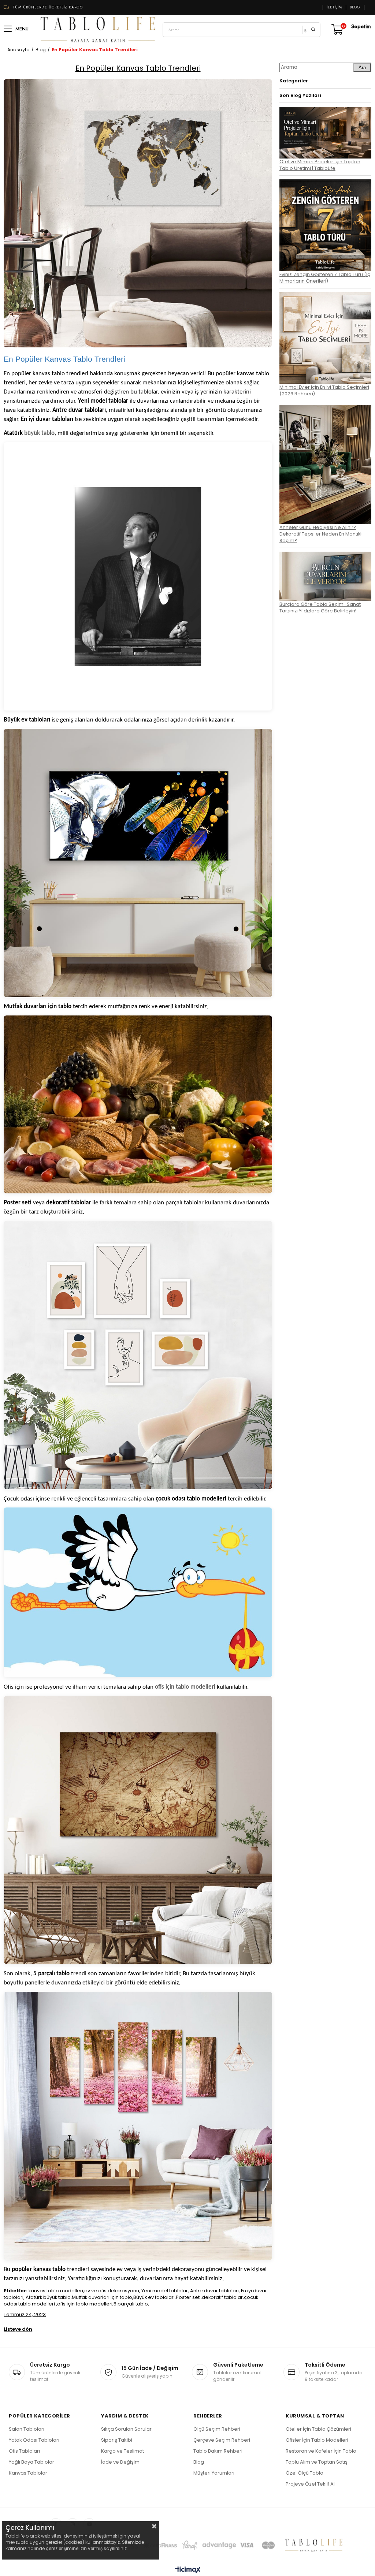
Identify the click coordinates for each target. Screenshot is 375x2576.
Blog (355, 7)
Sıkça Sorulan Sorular (126, 2429)
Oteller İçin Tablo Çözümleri (318, 2429)
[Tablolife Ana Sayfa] (98, 30)
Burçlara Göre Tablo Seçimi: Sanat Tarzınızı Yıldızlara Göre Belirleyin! (320, 607)
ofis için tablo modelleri (185, 1687)
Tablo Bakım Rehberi (218, 2451)
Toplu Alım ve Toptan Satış (317, 2462)
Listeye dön (18, 2329)
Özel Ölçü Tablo (305, 2473)
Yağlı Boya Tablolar (31, 2462)
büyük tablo (39, 433)
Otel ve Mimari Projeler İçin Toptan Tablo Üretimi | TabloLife (320, 165)
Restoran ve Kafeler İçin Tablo (321, 2451)
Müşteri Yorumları (214, 2473)
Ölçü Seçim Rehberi (217, 2429)
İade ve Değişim (120, 2462)
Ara (362, 68)
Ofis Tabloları (24, 2451)
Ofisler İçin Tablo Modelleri (317, 2440)
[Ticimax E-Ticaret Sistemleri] (188, 2570)
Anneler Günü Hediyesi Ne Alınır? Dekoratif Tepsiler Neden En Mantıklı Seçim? (321, 534)
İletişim (334, 7)
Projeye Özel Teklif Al (310, 2484)
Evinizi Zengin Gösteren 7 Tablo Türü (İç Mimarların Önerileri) (325, 278)
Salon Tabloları (27, 2429)
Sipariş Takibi (117, 2440)
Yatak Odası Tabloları (34, 2440)
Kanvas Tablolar (28, 2473)
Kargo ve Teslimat (122, 2451)
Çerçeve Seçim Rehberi (222, 2440)
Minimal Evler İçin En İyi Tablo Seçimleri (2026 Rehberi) (324, 390)
